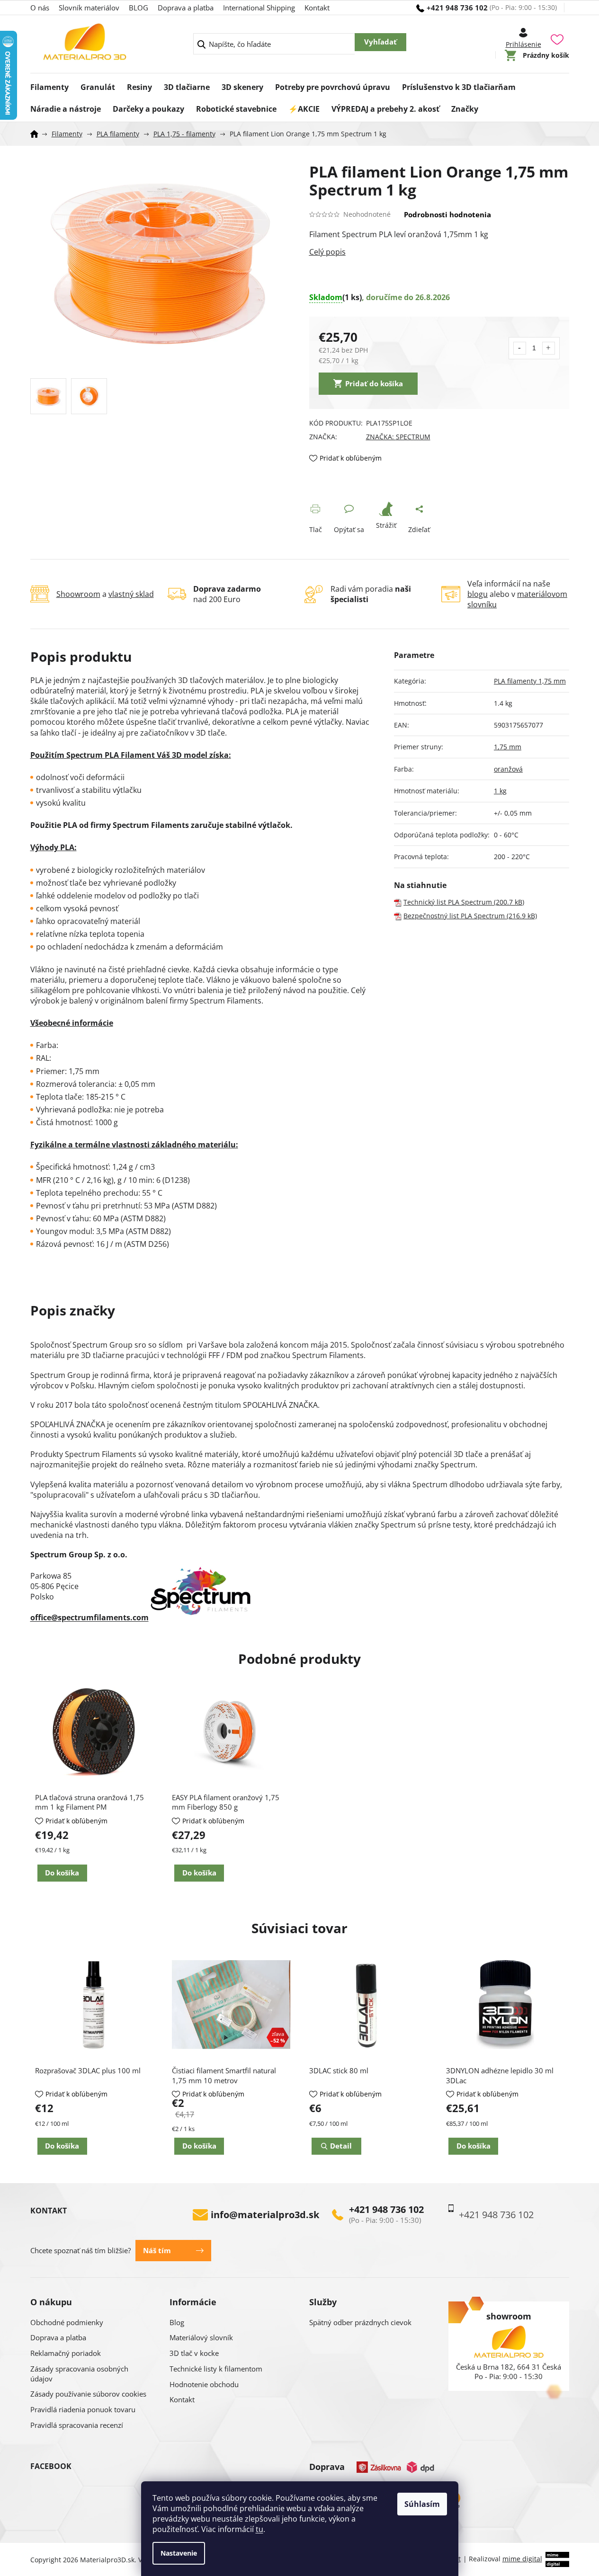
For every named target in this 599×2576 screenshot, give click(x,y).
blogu (478, 594)
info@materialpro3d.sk (265, 2215)
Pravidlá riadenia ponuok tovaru (83, 2409)
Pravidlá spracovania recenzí (77, 2425)
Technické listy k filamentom (216, 2369)
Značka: (398, 437)
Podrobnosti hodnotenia (447, 214)
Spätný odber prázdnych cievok (360, 2322)
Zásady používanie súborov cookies (88, 2394)
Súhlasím (422, 2504)
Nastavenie (179, 2553)
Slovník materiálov (89, 8)
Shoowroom (78, 594)
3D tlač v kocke (194, 2353)
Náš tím (157, 2250)
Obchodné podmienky (67, 2322)
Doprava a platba (186, 8)
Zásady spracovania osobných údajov (79, 2374)
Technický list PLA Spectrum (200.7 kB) (464, 902)
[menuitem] (49, 84)
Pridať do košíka (374, 383)
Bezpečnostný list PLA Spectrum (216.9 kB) (470, 916)
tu (259, 2529)
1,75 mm (508, 747)
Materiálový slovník (201, 2337)
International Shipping (259, 8)
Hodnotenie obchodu (204, 2384)
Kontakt (317, 8)
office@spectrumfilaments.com (89, 1617)
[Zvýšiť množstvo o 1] (549, 348)
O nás (40, 8)
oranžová (508, 769)
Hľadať (380, 42)
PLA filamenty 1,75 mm (530, 681)
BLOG (139, 8)
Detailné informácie (439, 252)
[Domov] (37, 134)
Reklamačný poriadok (66, 2353)
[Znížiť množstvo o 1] (520, 348)
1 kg (500, 791)
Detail (341, 2146)
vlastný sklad (131, 594)
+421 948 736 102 (386, 2210)
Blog (177, 2322)
